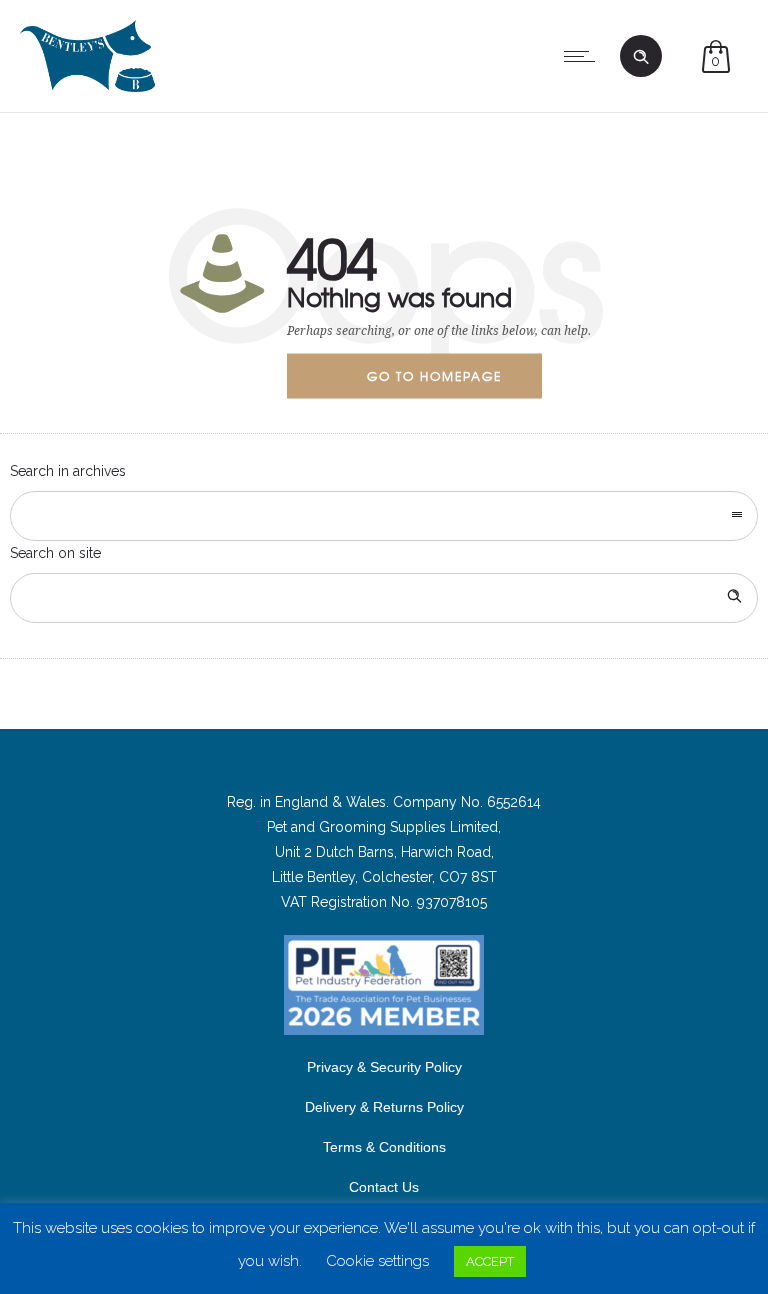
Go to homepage (434, 375)
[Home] (87, 87)
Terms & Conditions (384, 1147)
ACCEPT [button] (490, 1261)
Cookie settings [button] (377, 1261)
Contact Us (384, 1187)
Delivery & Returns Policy (384, 1107)
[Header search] (641, 57)
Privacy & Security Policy (384, 1067)
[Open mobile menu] (584, 56)
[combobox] (384, 516)
